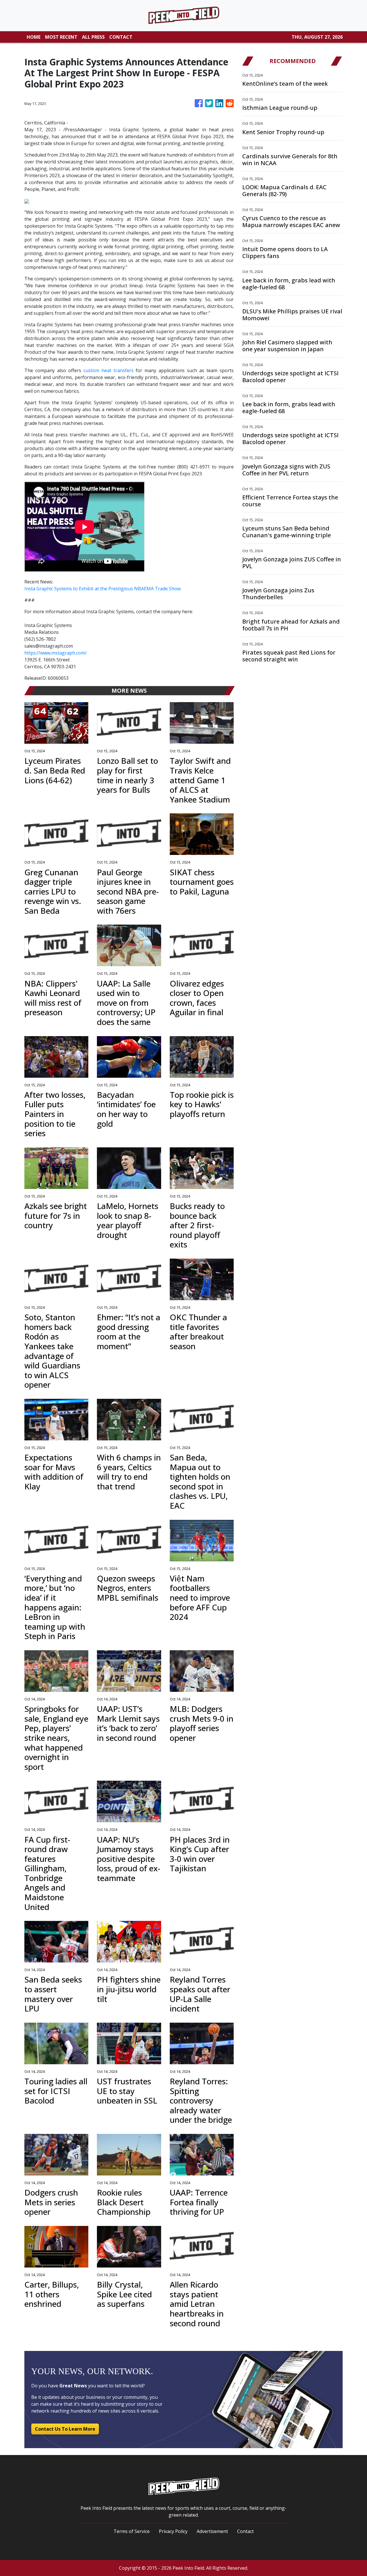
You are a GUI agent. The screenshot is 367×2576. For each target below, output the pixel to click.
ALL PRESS (93, 37)
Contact (245, 2531)
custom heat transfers (109, 370)
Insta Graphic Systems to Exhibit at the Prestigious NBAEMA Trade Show (103, 589)
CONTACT (121, 37)
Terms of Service (132, 2531)
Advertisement (212, 2531)
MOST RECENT (61, 37)
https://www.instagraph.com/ (55, 653)
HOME (34, 37)
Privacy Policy (173, 2531)
